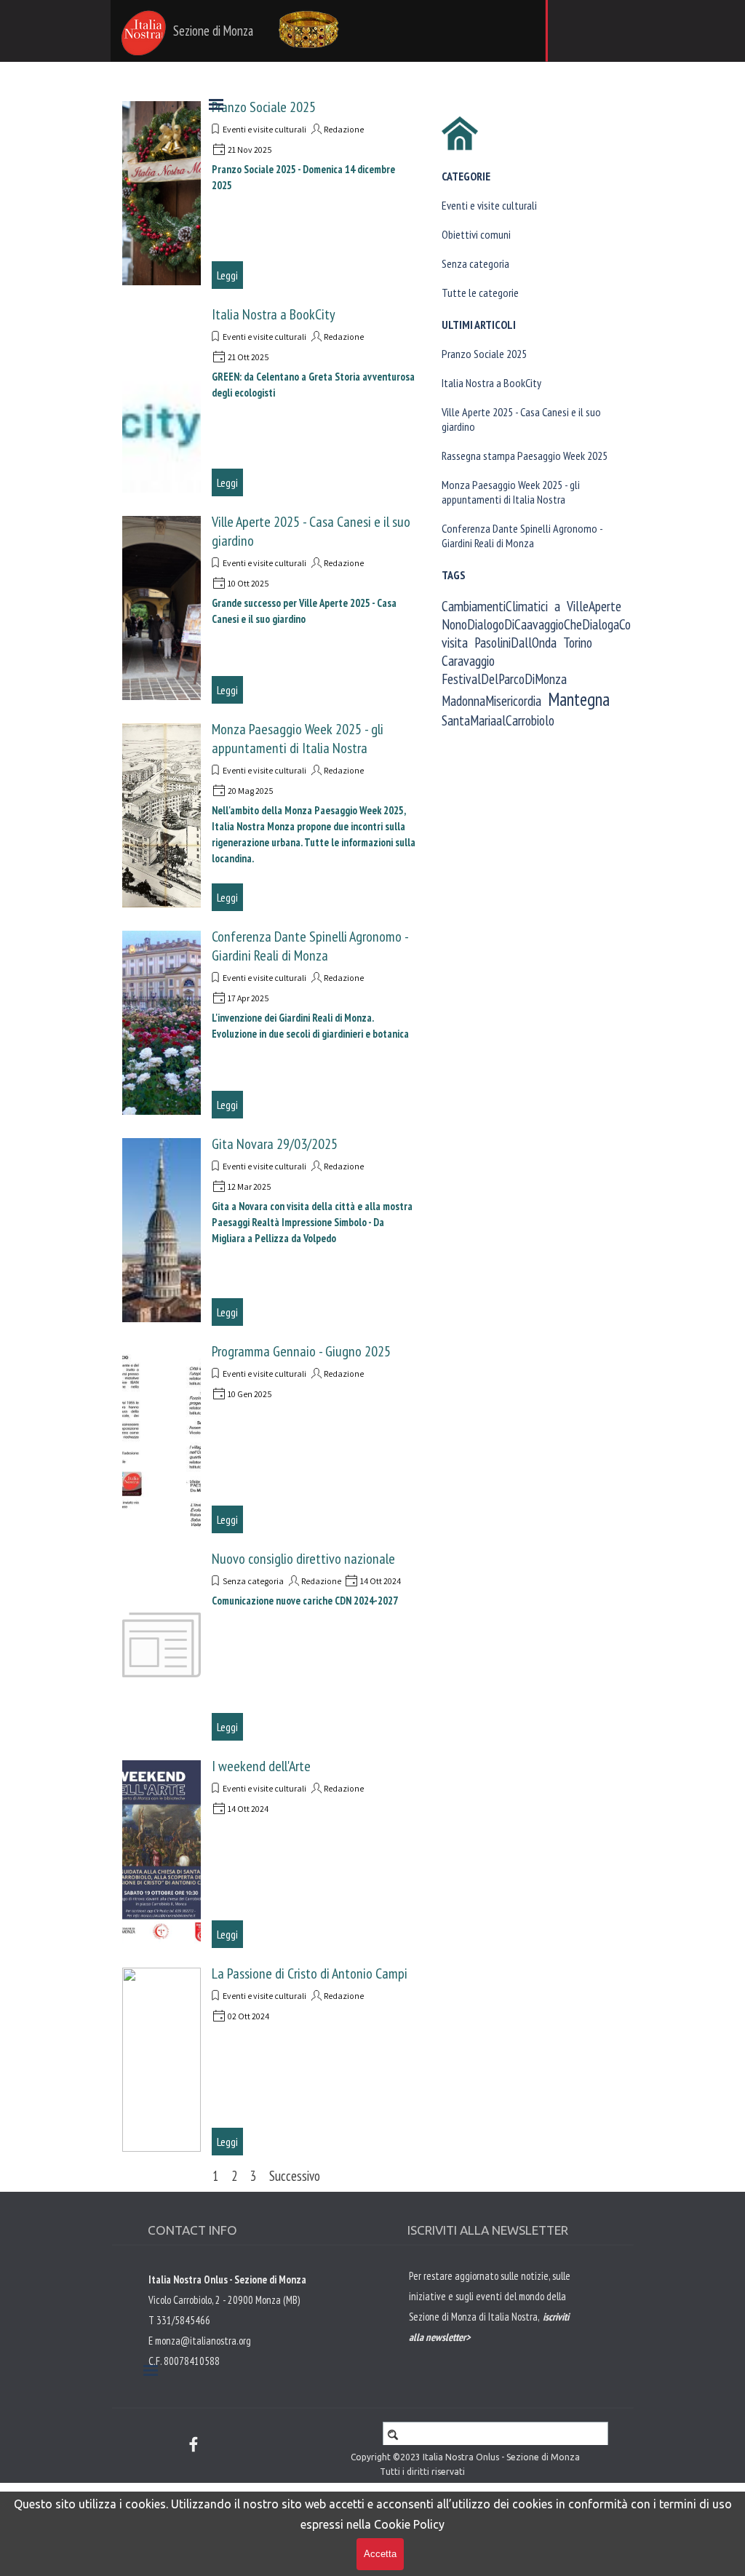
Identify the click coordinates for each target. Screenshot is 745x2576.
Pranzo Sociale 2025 (484, 354)
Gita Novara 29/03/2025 (275, 1144)
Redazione (344, 337)
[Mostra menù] (216, 104)
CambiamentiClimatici (495, 606)
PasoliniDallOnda (515, 642)
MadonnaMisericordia (491, 700)
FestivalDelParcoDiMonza (504, 679)
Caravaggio (468, 660)
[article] (270, 193)
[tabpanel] (493, 2336)
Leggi (227, 275)
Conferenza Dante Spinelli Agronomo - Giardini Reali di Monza (310, 946)
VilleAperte (594, 606)
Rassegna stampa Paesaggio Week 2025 (525, 456)
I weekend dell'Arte (261, 1766)
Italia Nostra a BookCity (274, 314)
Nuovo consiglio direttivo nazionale (303, 1559)
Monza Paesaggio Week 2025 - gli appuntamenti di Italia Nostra (298, 739)
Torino (578, 642)
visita (455, 642)
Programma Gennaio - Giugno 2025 (301, 1351)
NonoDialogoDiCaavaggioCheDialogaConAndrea (556, 624)
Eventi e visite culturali (264, 337)
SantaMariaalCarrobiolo (498, 720)
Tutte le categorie (480, 293)
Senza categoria (253, 1581)
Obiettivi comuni (476, 234)
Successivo (295, 2176)
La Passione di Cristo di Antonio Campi (310, 1973)
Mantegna (579, 699)
